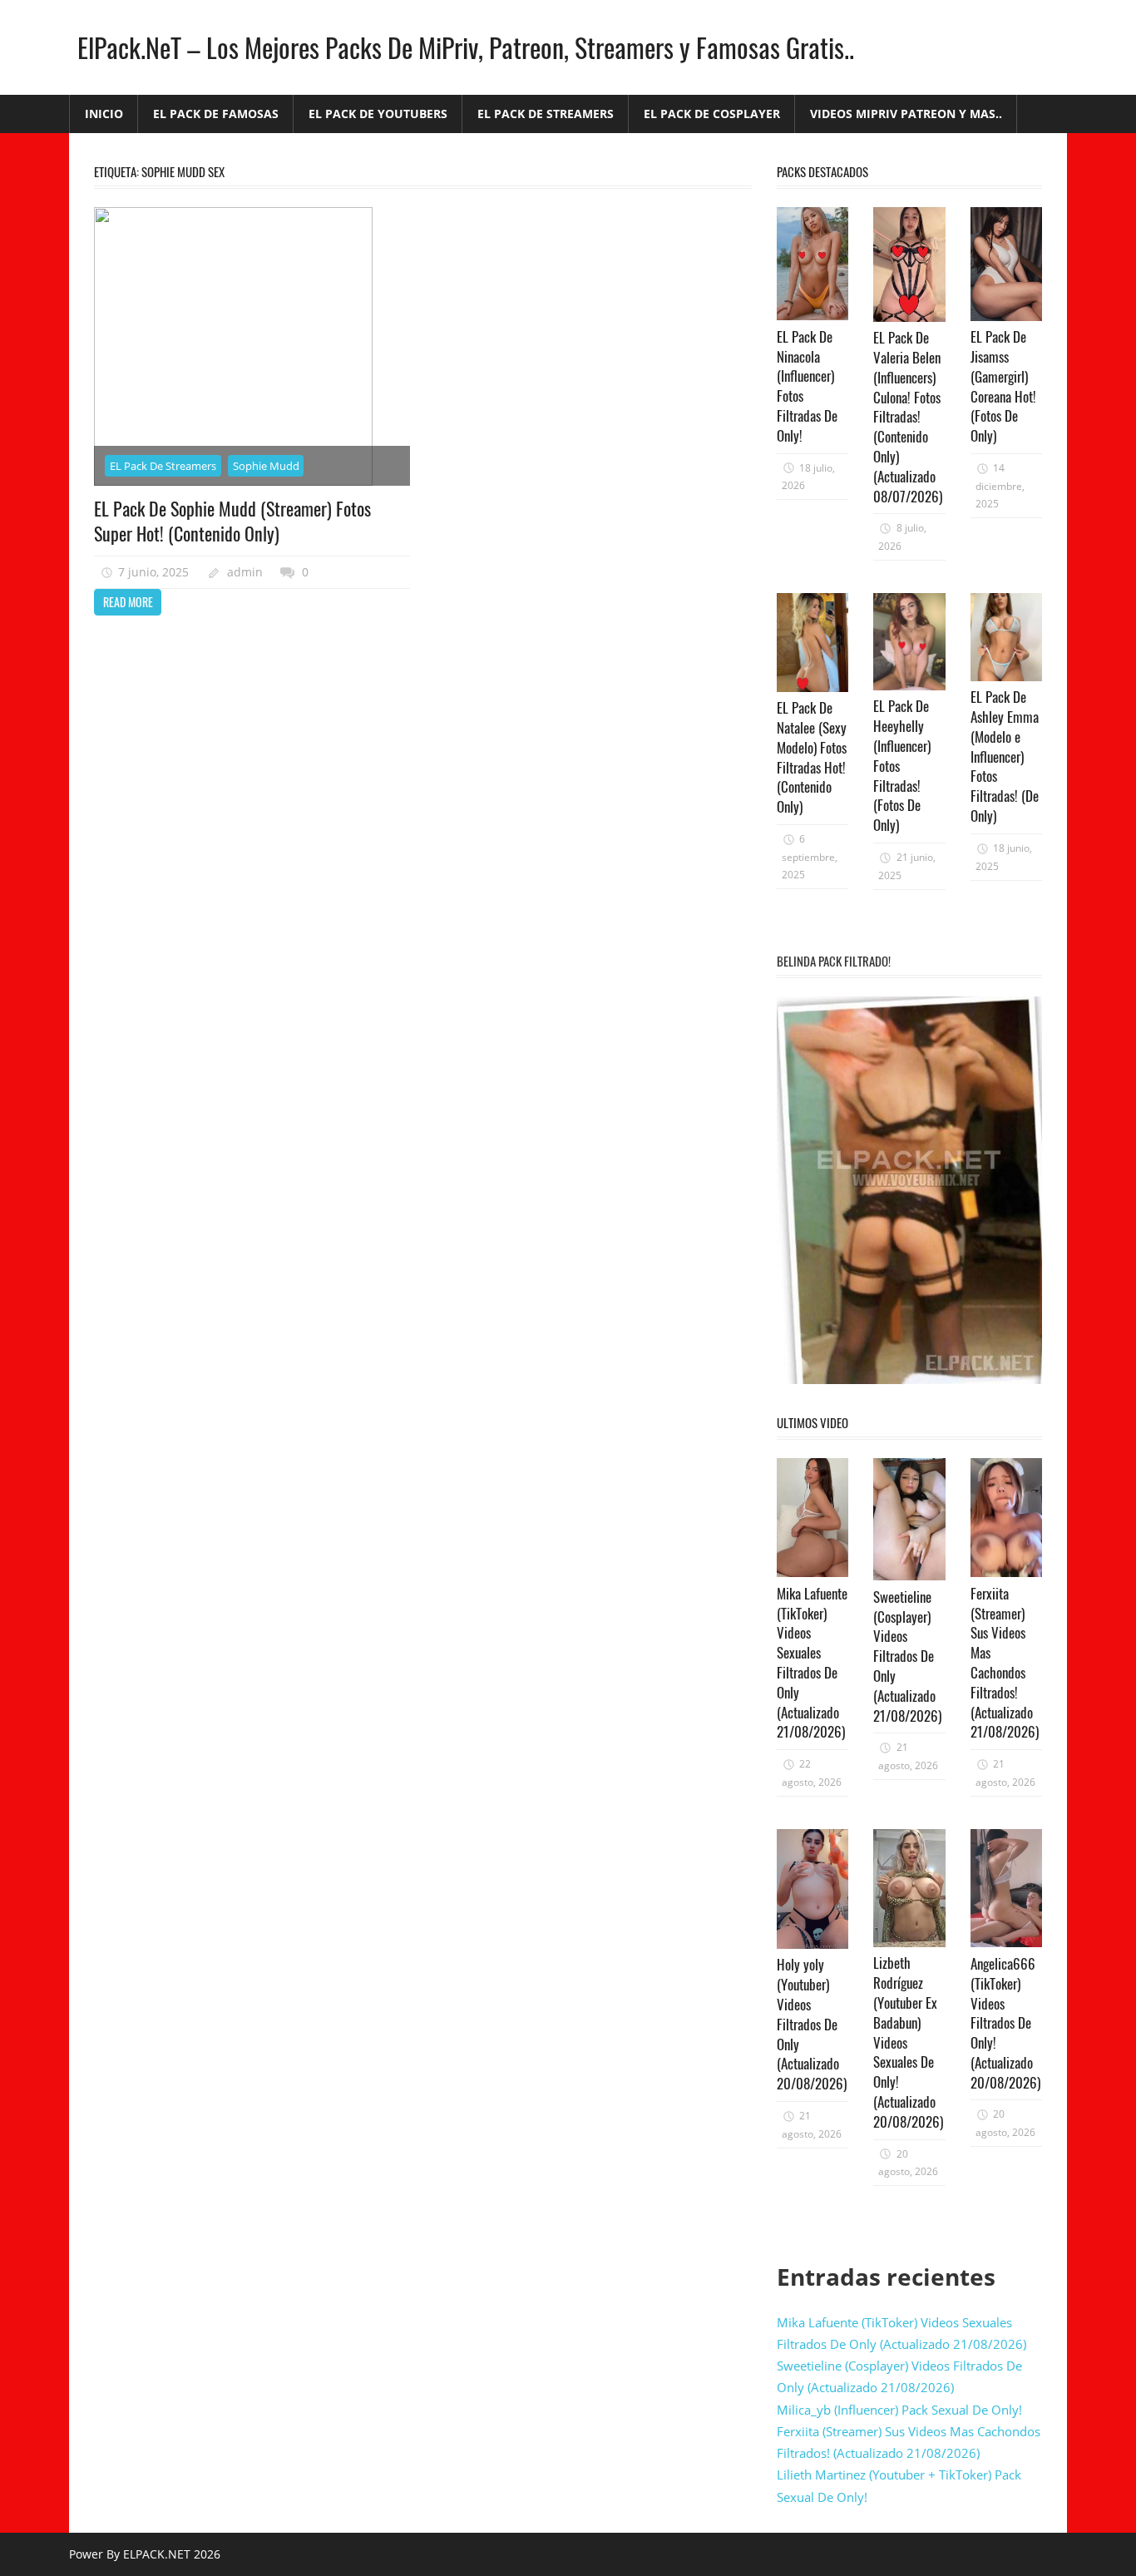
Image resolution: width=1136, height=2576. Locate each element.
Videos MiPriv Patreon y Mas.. (906, 114)
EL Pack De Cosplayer (712, 114)
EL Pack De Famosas (216, 114)
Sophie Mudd (266, 466)
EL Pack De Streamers (546, 114)
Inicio (104, 114)
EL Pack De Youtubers (378, 114)
